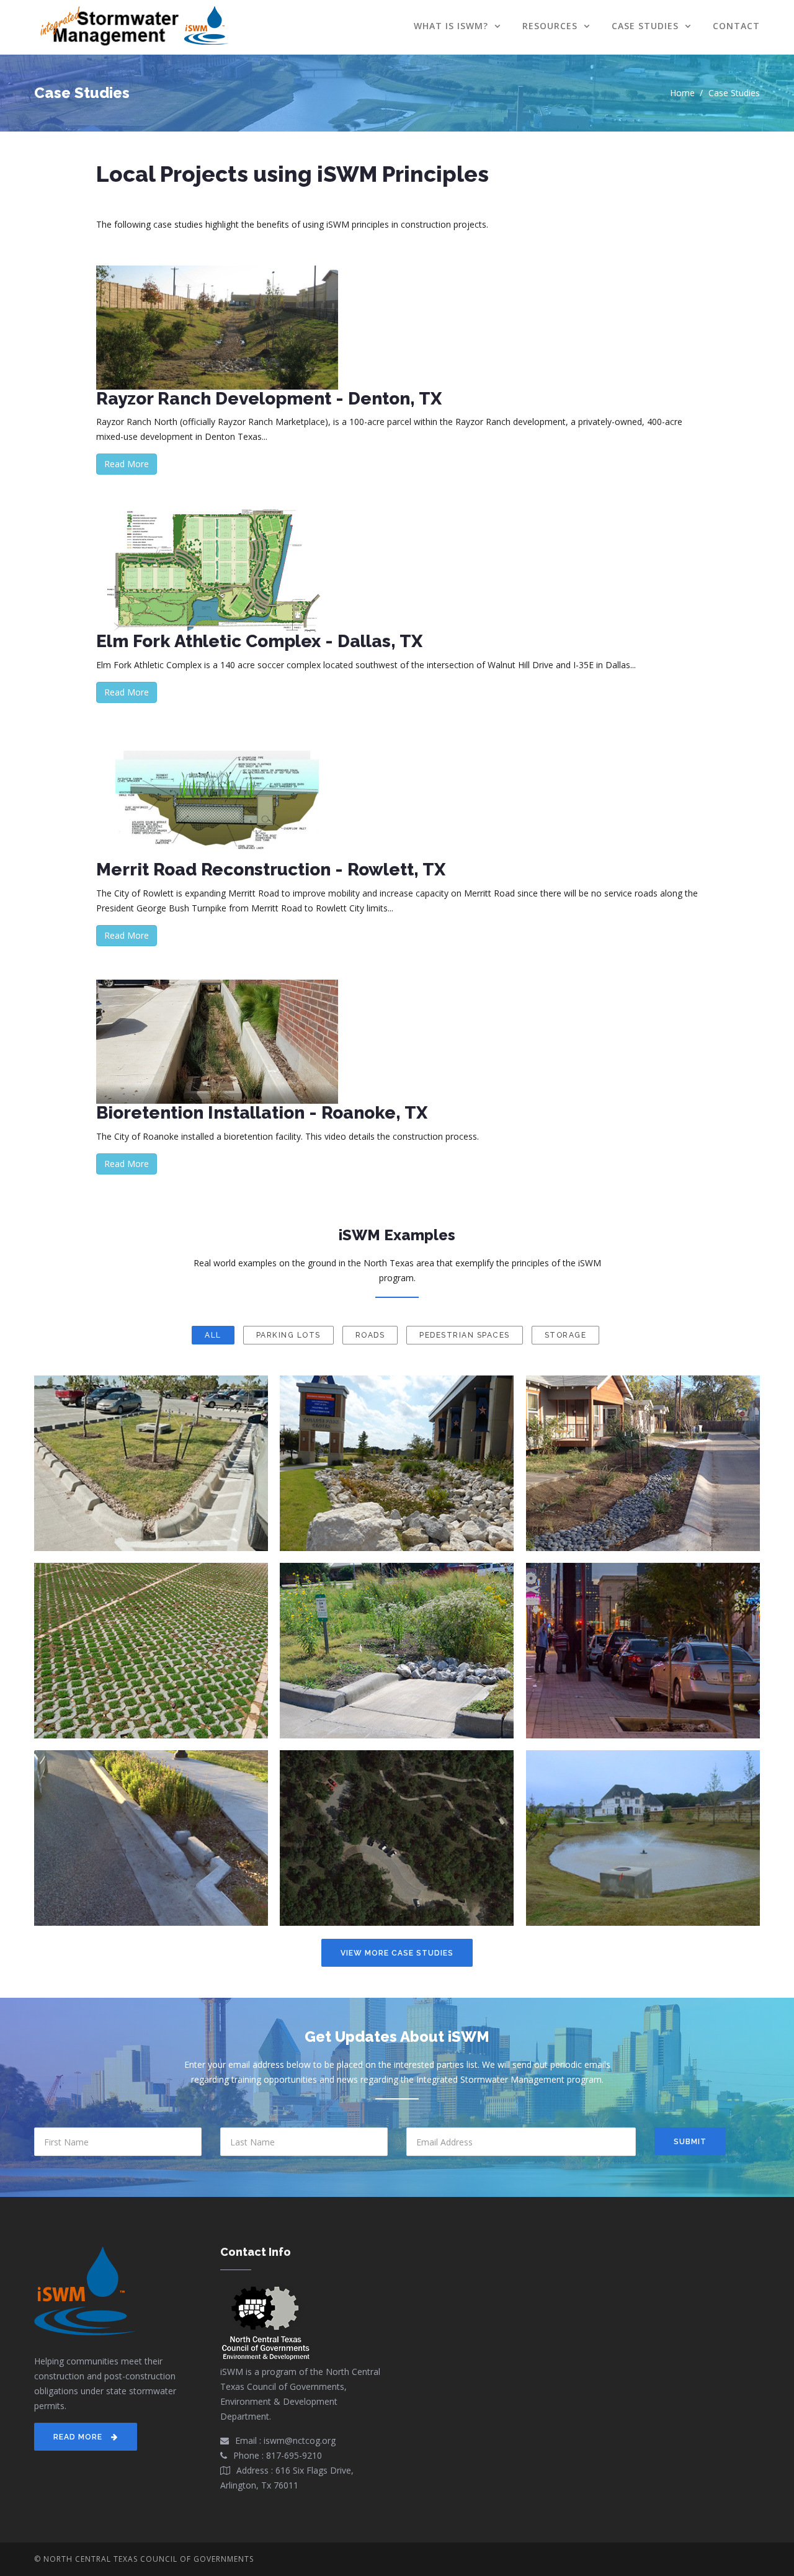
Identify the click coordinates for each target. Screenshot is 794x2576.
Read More (127, 464)
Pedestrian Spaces (465, 1335)
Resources (551, 26)
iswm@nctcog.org (300, 2440)
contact (736, 26)
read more (79, 2437)
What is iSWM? (453, 26)
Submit (690, 2142)
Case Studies (647, 26)
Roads (370, 1335)
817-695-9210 (294, 2455)
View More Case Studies (397, 1953)
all (213, 1335)
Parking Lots (288, 1335)
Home (682, 93)
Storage (566, 1335)
